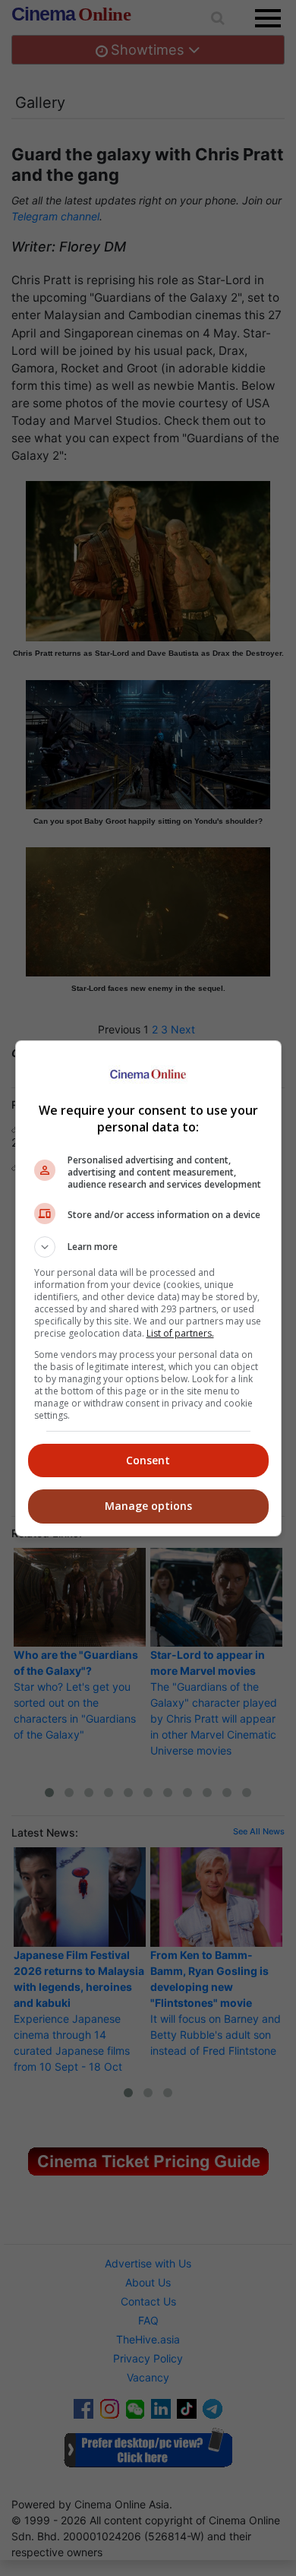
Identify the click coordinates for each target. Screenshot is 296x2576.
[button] (148, 1247)
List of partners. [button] (180, 1333)
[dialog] (148, 1288)
